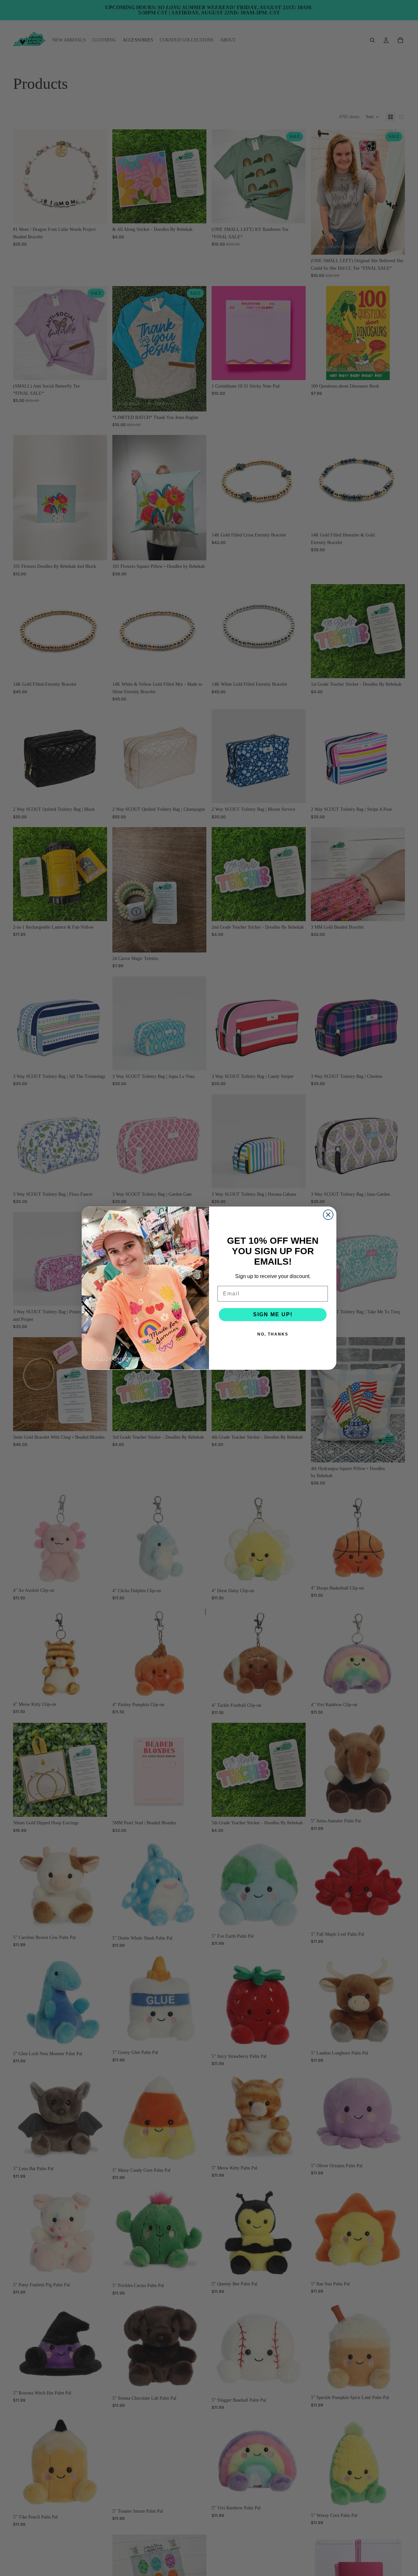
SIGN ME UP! (273, 1314)
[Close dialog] (328, 1215)
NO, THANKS (273, 1334)
